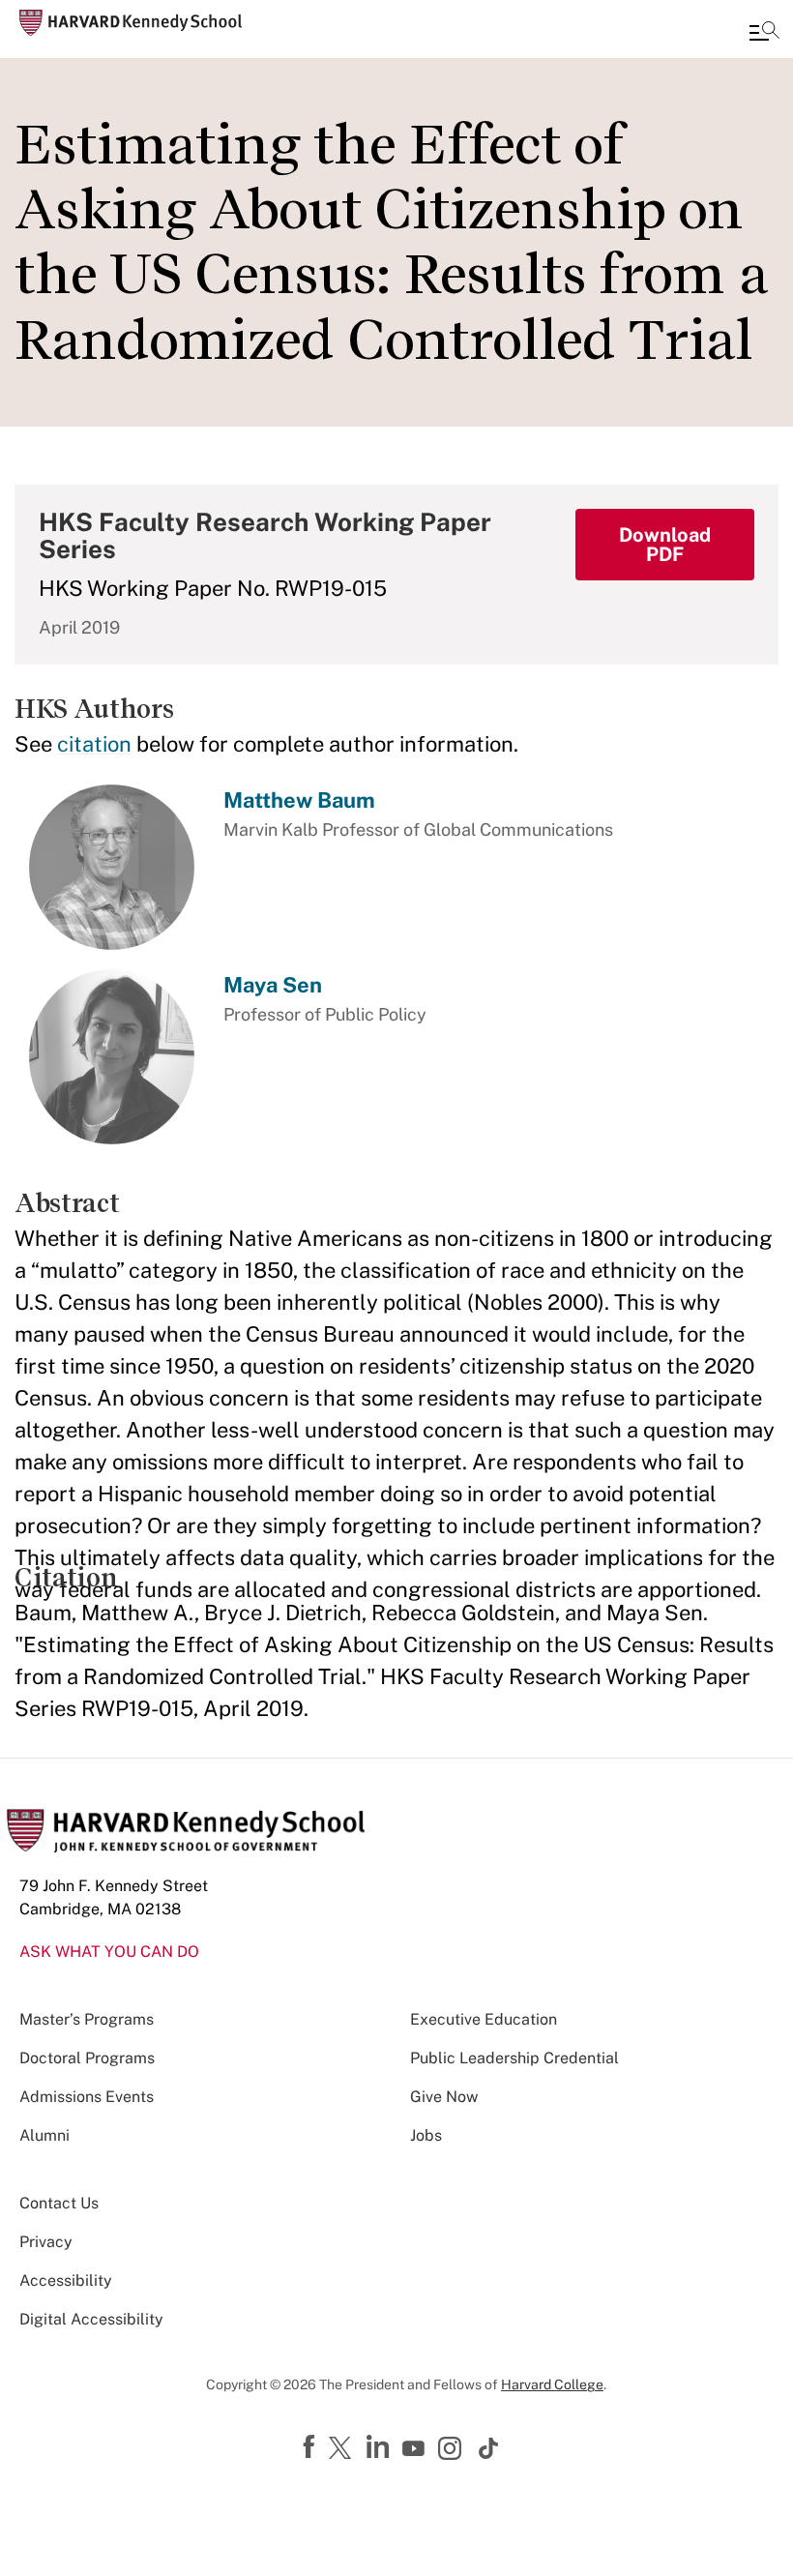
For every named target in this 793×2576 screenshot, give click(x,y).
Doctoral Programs (87, 2058)
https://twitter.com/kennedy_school (343, 2449)
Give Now (444, 2097)
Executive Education (484, 2019)
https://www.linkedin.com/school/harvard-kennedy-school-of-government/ (380, 2447)
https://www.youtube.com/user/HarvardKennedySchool (416, 2449)
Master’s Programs (87, 2019)
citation (94, 744)
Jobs (426, 2135)
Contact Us (59, 2203)
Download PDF (665, 545)
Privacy (46, 2242)
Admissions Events (87, 2097)
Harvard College (552, 2384)
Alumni (44, 2135)
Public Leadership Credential (514, 2058)
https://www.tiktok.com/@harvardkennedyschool (489, 2448)
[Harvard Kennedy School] (131, 23)
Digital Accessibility (91, 2319)
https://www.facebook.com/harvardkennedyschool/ (311, 2447)
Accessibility (66, 2280)
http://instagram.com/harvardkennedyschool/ (453, 2450)
